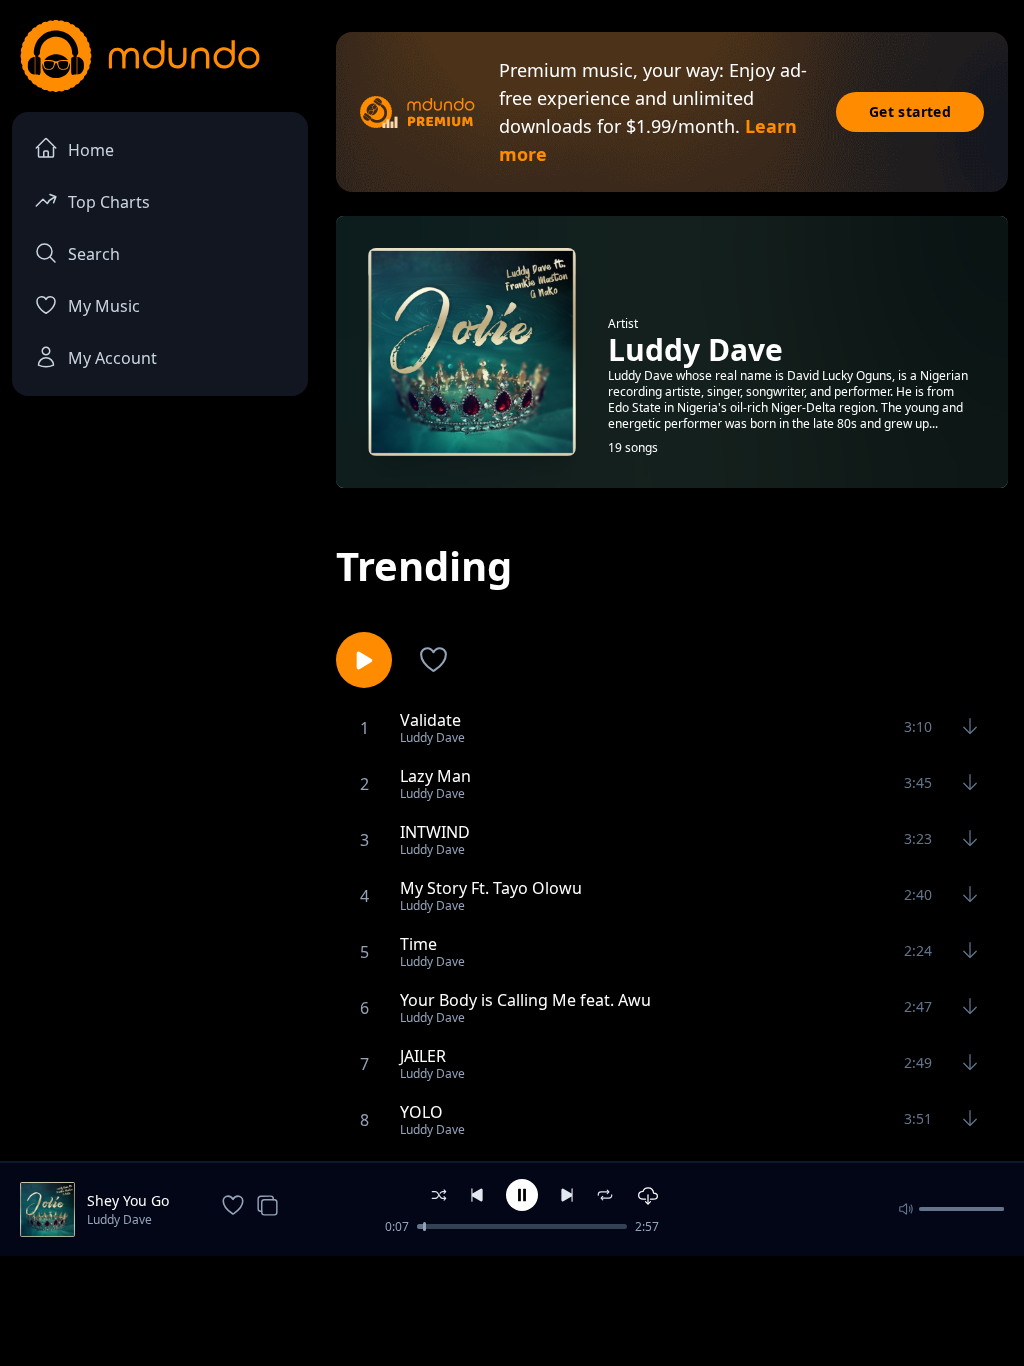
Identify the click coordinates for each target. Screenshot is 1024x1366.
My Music (104, 306)
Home (91, 150)
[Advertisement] (512, 1309)
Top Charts (109, 202)
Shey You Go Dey (128, 1201)
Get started (910, 111)
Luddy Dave (119, 1219)
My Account (112, 358)
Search (94, 254)
